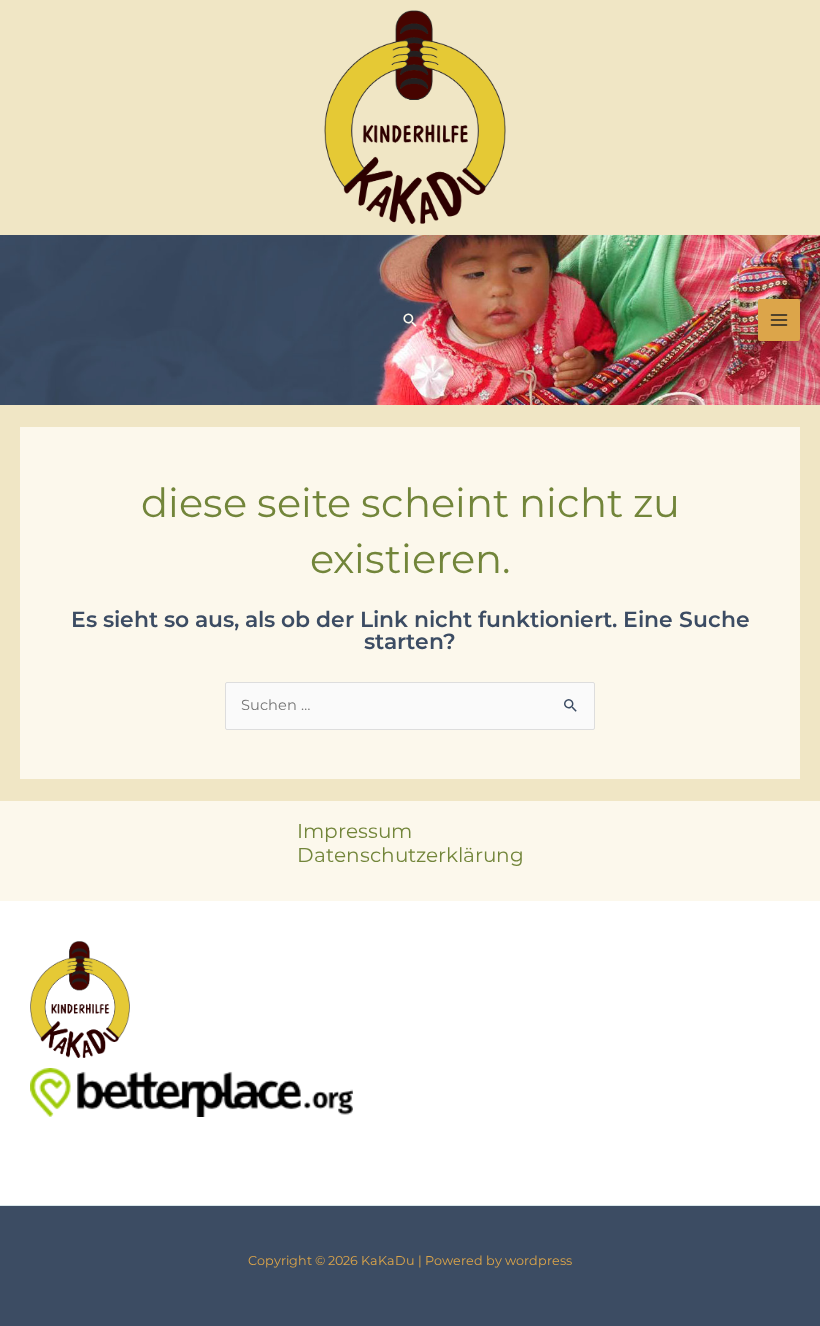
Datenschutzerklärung (410, 855)
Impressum (354, 831)
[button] (410, 320)
